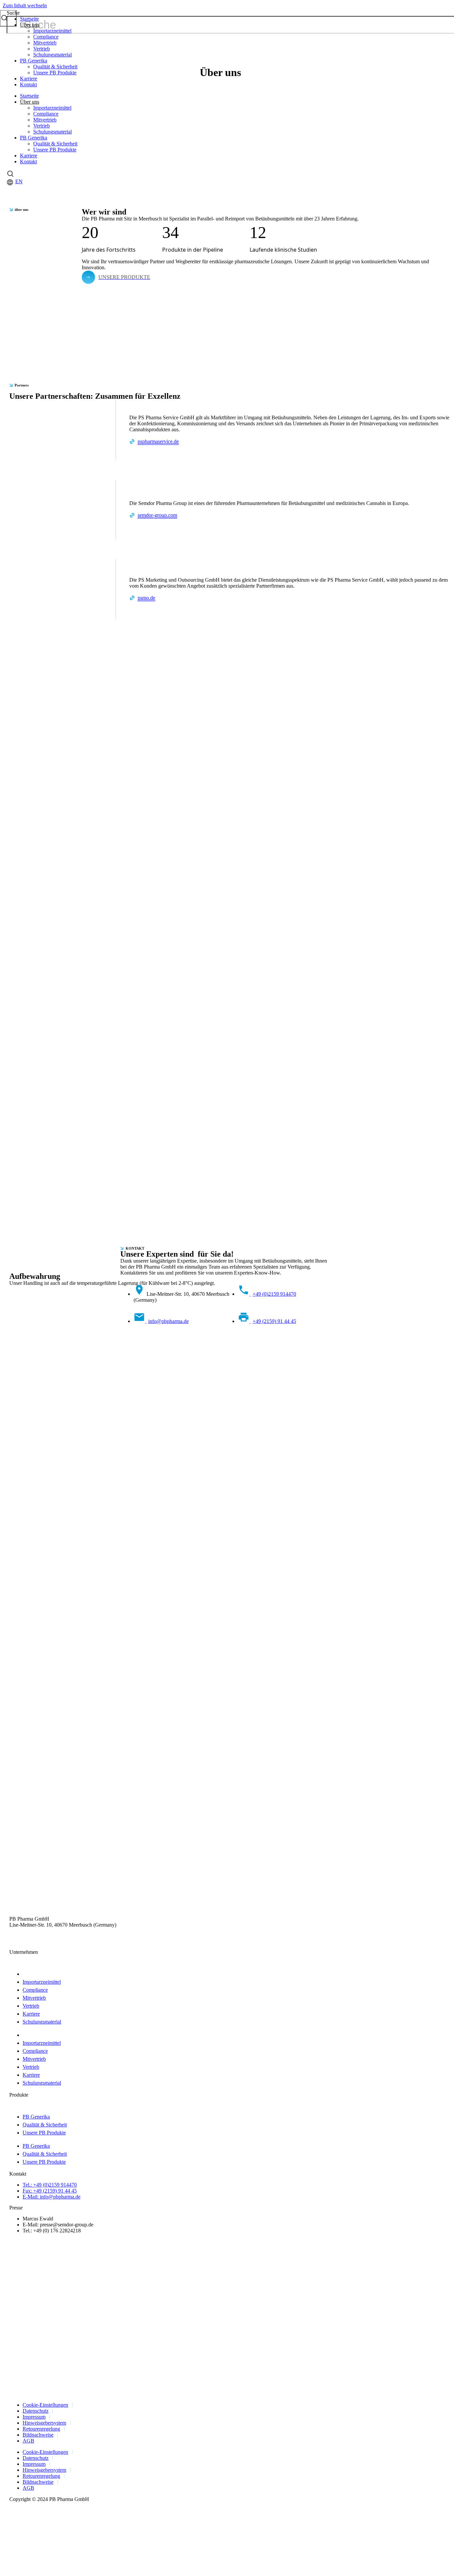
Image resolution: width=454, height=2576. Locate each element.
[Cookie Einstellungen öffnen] (53, 2570)
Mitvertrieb (45, 43)
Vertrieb (42, 49)
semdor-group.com (157, 515)
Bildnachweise (38, 2435)
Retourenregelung (41, 2429)
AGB (28, 2441)
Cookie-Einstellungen (45, 2405)
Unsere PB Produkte (55, 73)
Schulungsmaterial (53, 55)
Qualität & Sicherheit (55, 67)
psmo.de (146, 598)
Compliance (46, 37)
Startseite (29, 19)
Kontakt (28, 84)
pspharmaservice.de (158, 441)
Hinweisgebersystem (44, 2423)
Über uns (30, 25)
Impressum (34, 2417)
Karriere (29, 79)
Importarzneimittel (52, 31)
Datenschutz (36, 2411)
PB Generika (34, 61)
